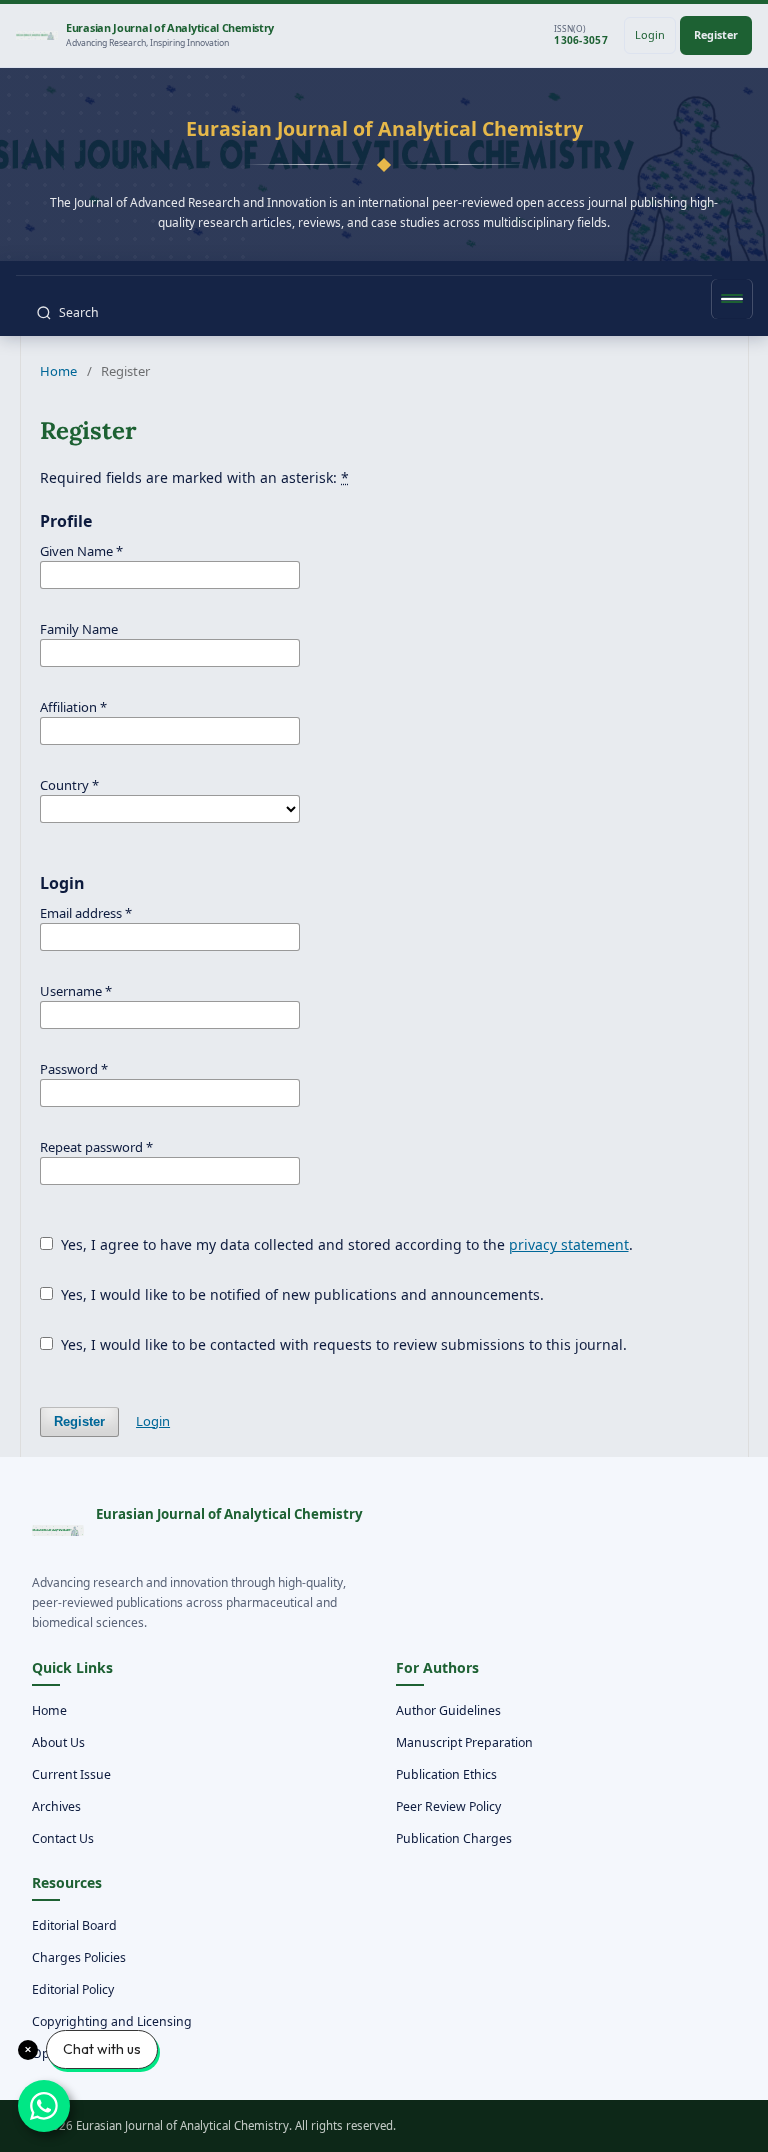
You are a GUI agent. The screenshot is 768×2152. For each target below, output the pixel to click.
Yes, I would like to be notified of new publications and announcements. (300, 1294)
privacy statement (569, 1244)
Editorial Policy (73, 1989)
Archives (56, 1806)
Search (79, 312)
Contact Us (63, 1838)
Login (650, 34)
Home (58, 371)
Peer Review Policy (448, 1806)
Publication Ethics (446, 1774)
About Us (58, 1742)
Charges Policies (79, 1957)
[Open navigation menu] (732, 299)
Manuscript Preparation (464, 1742)
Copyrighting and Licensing (112, 2021)
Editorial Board (74, 1925)
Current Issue (71, 1774)
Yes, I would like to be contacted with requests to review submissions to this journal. (342, 1344)
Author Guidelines (448, 1710)
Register (716, 34)
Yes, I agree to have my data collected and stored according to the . (345, 1244)
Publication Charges (454, 1838)
